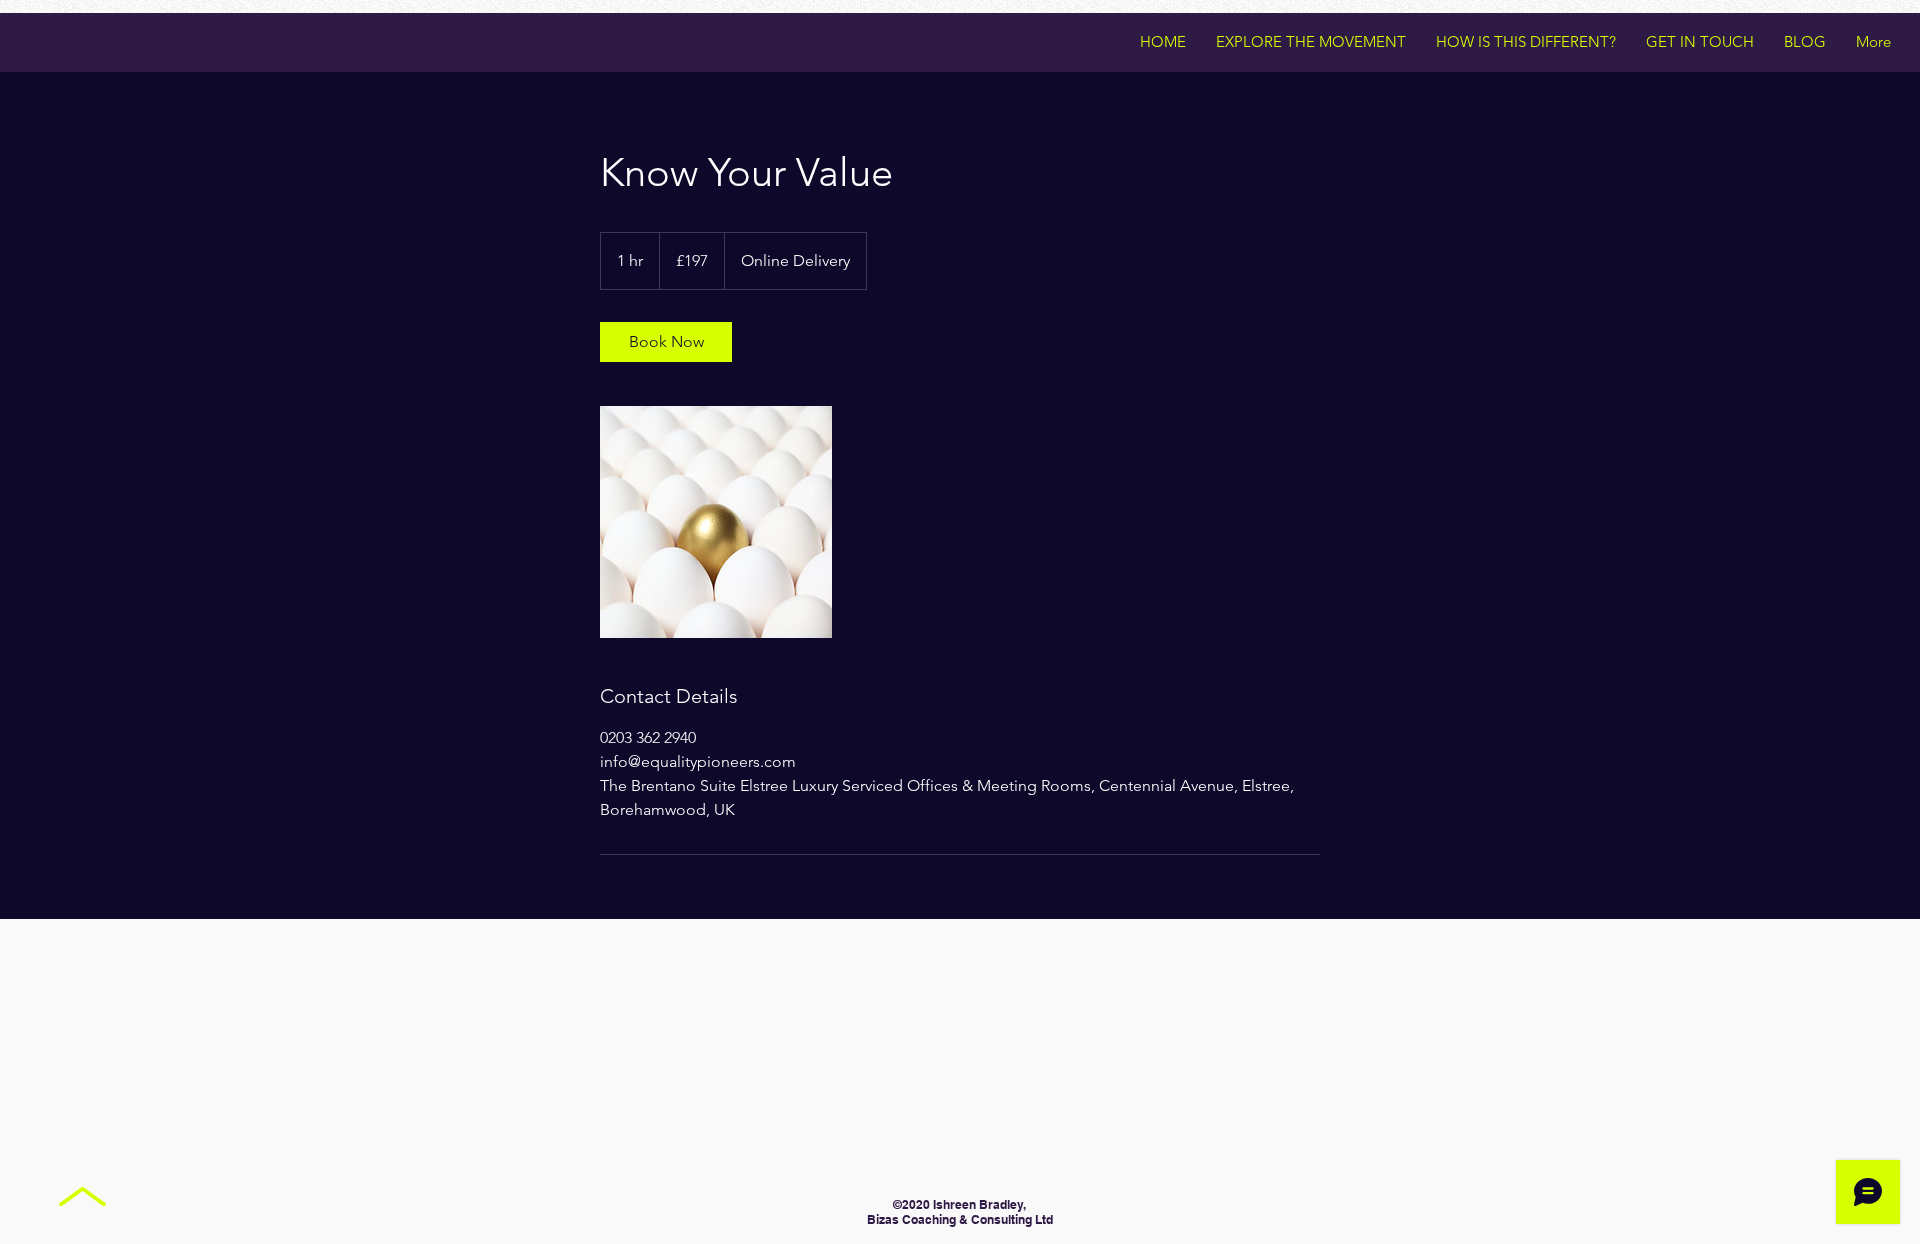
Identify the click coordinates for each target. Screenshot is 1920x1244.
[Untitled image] (716, 522)
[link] (666, 342)
